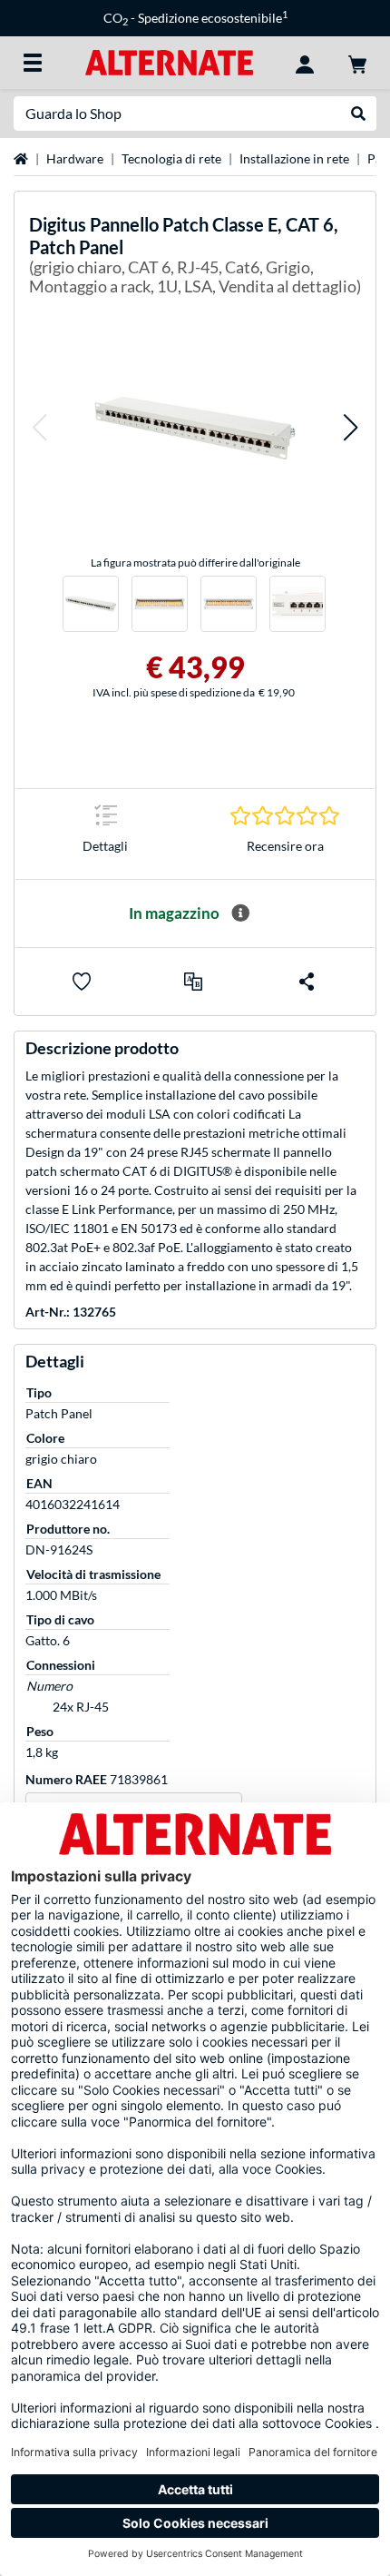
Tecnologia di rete (171, 158)
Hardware (75, 158)
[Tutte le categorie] (33, 63)
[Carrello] (357, 63)
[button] (39, 428)
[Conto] (305, 63)
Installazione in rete (294, 158)
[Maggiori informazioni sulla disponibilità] (240, 913)
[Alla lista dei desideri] (82, 982)
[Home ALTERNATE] (169, 61)
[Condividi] (307, 982)
